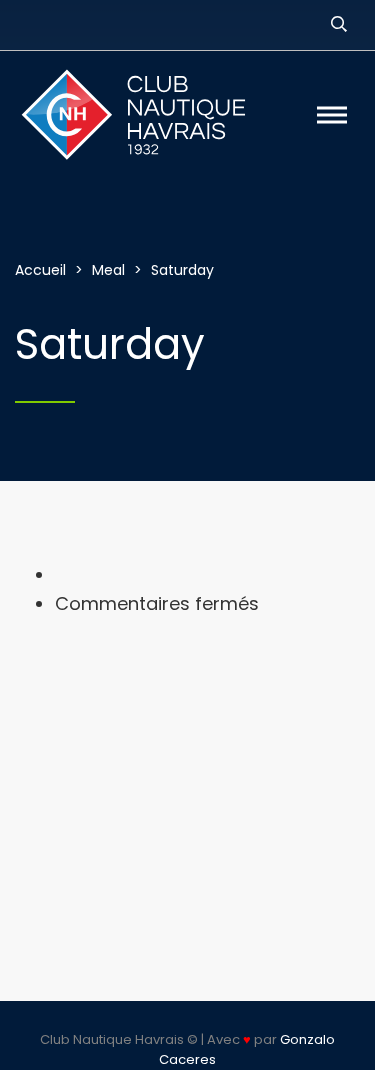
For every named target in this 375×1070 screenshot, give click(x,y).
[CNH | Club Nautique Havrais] (147, 115)
